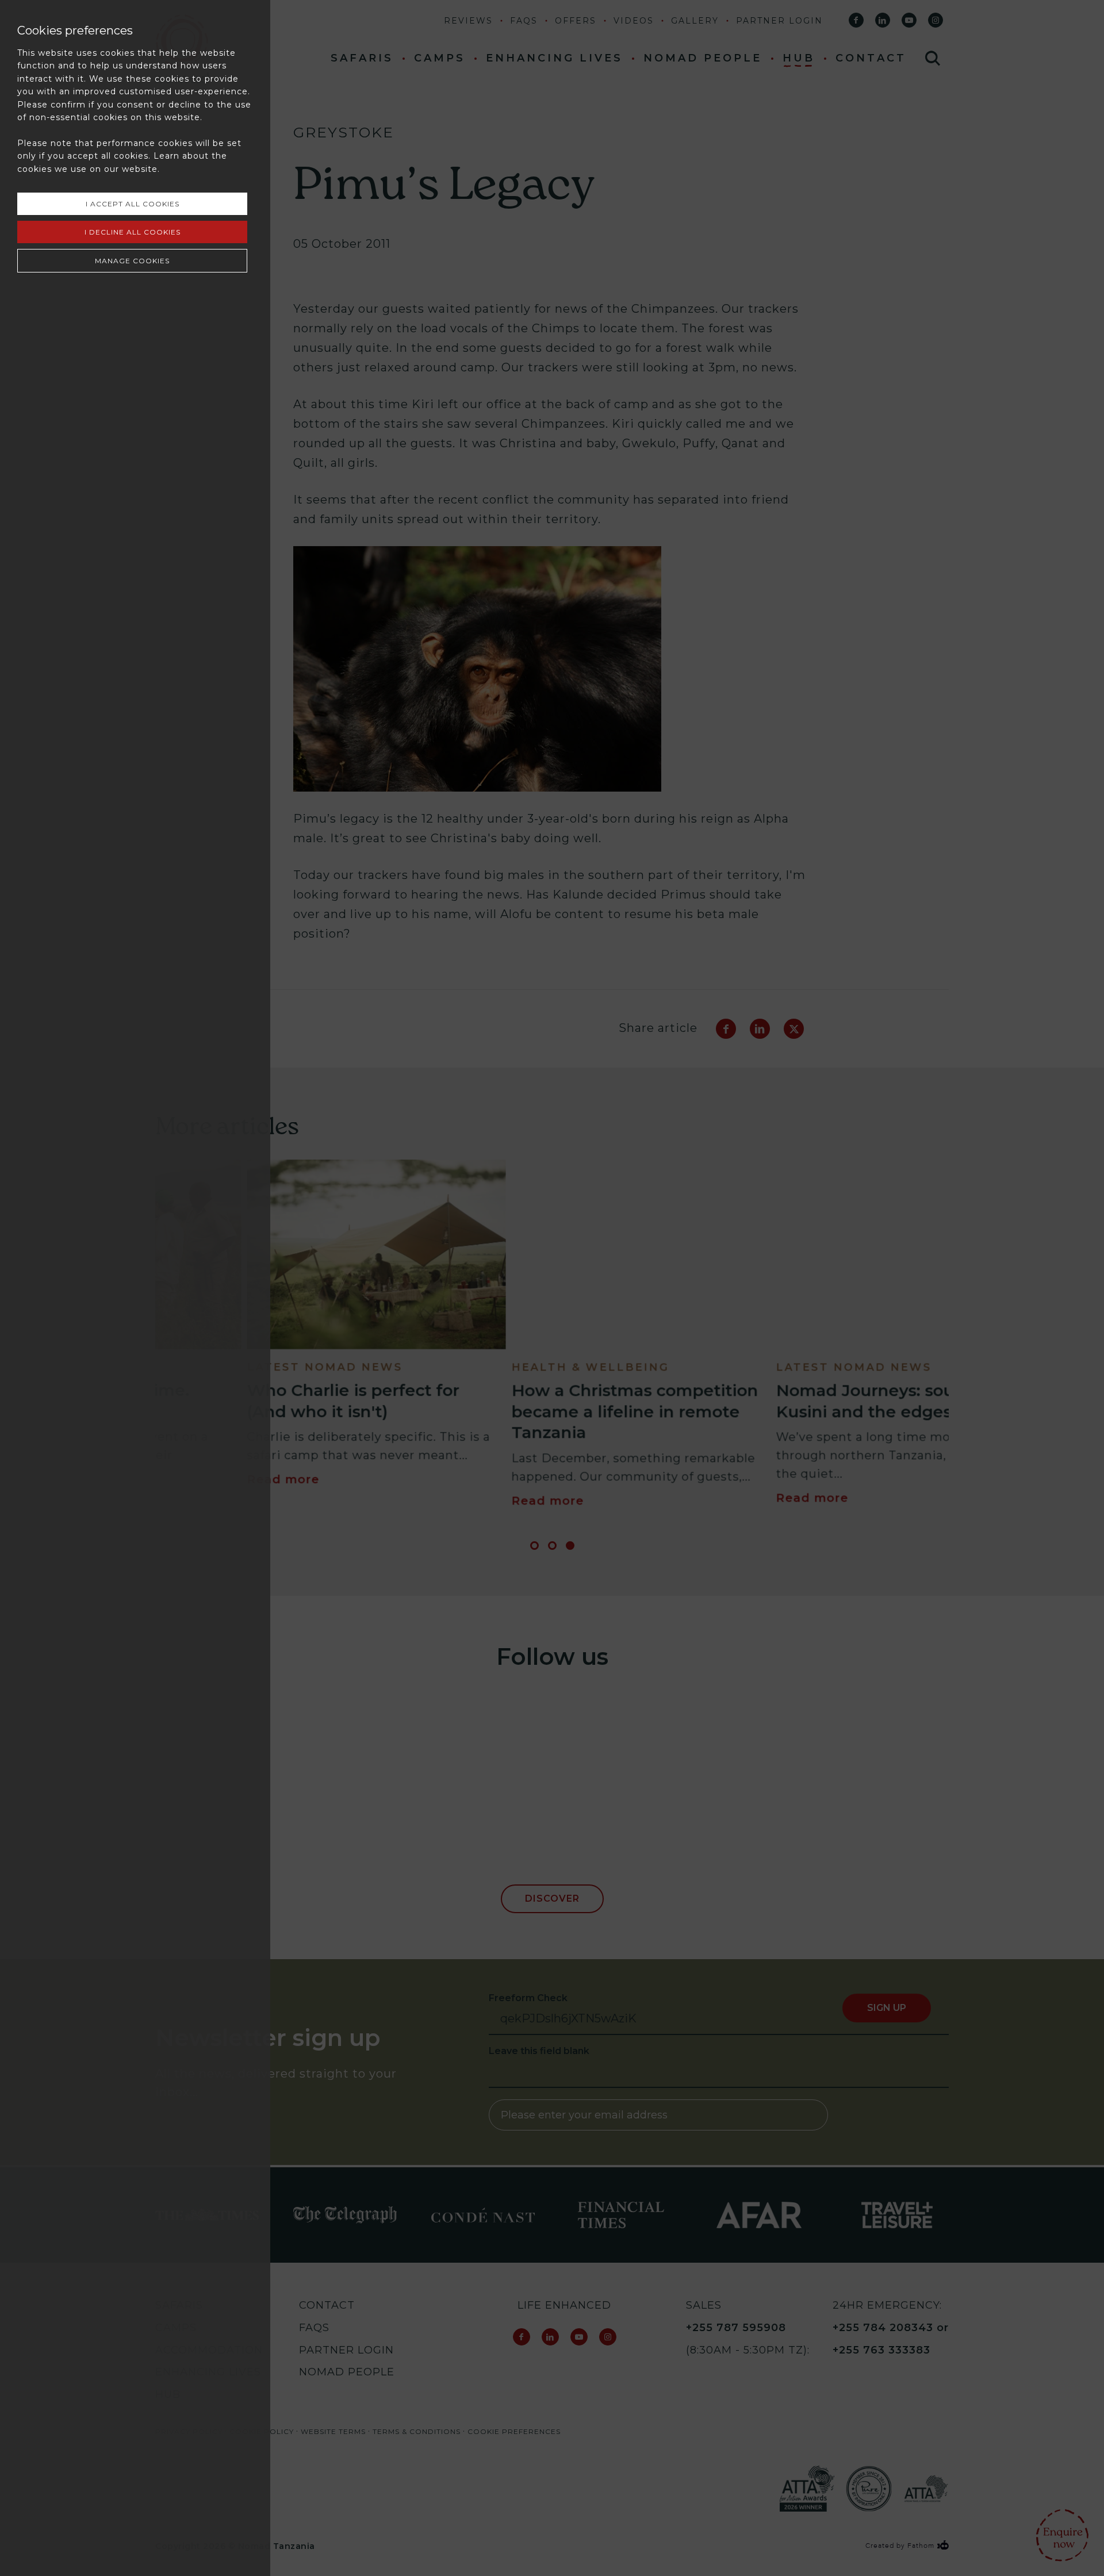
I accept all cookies (133, 204)
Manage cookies (132, 261)
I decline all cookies (133, 232)
